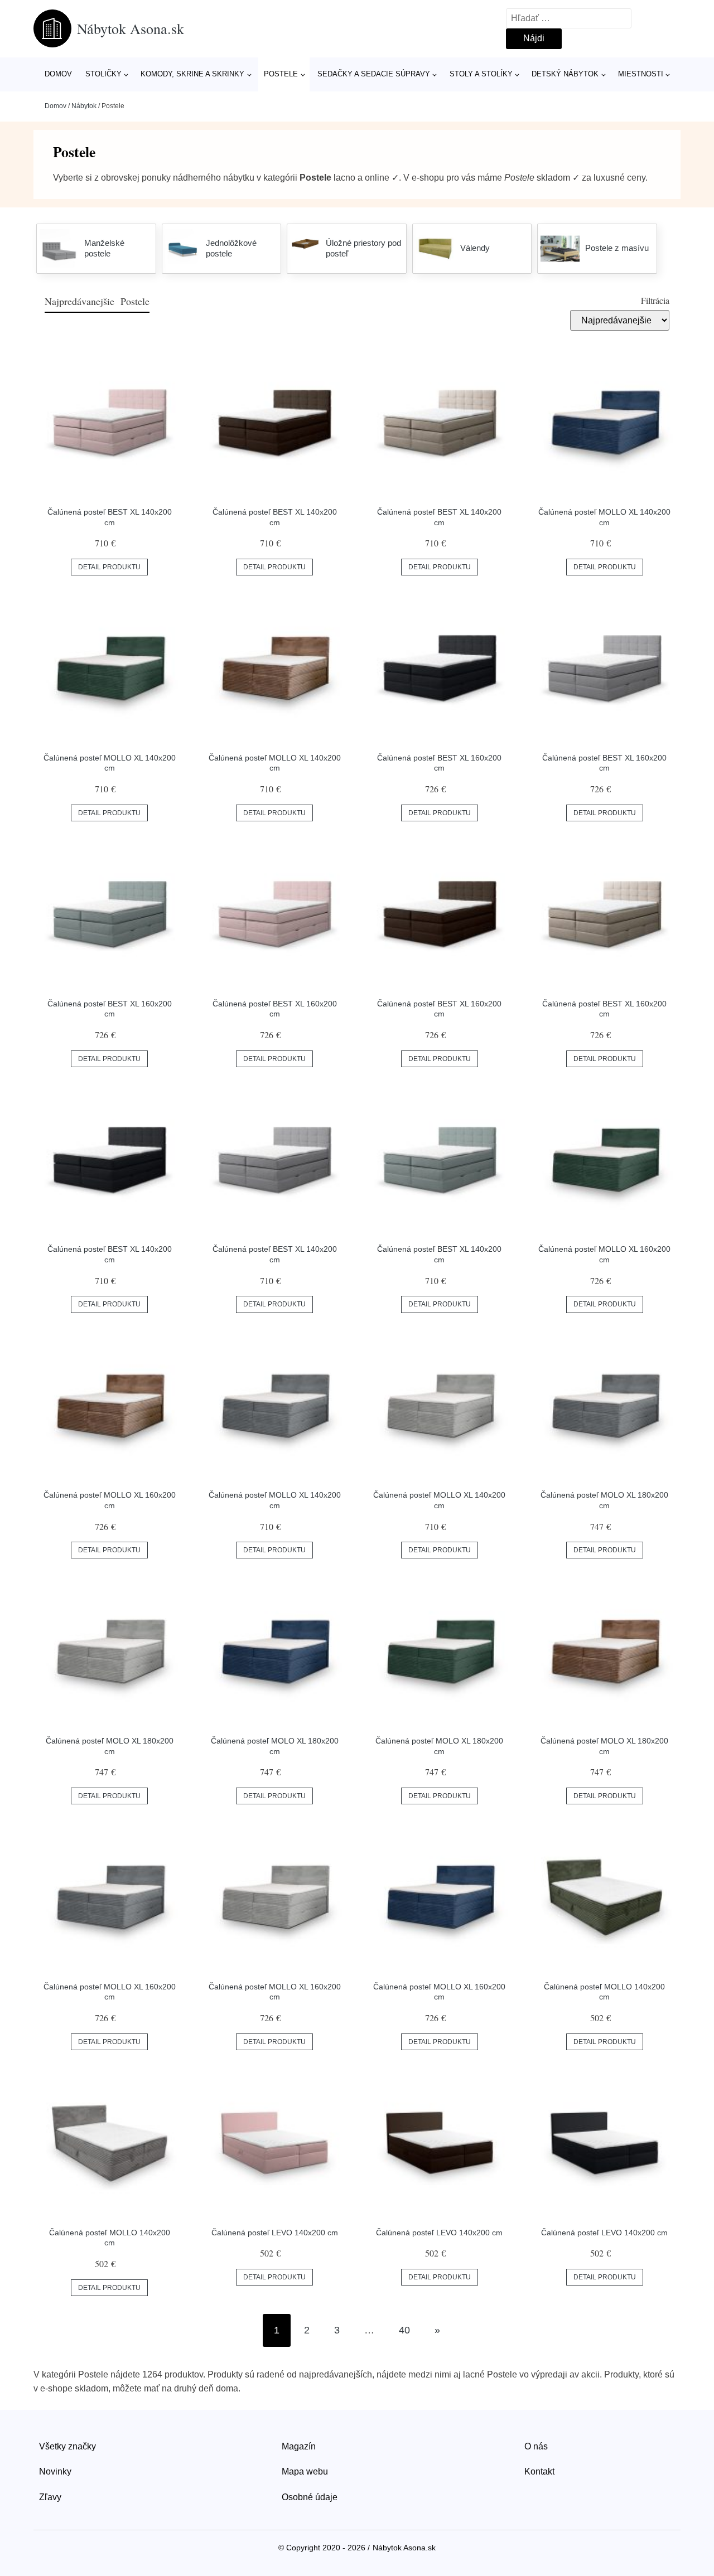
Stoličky (103, 74)
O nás (536, 2446)
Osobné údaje (310, 2497)
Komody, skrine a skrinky (192, 74)
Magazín (299, 2446)
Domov (58, 74)
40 (404, 2330)
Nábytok (84, 106)
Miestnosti (641, 74)
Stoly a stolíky (481, 74)
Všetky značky (67, 2446)
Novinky (55, 2471)
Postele (281, 74)
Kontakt (539, 2471)
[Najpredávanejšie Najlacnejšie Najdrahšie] (620, 320)
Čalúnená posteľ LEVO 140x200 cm (275, 2233)
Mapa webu (305, 2471)
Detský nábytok (565, 74)
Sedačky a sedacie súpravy (374, 74)
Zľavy (50, 2497)
